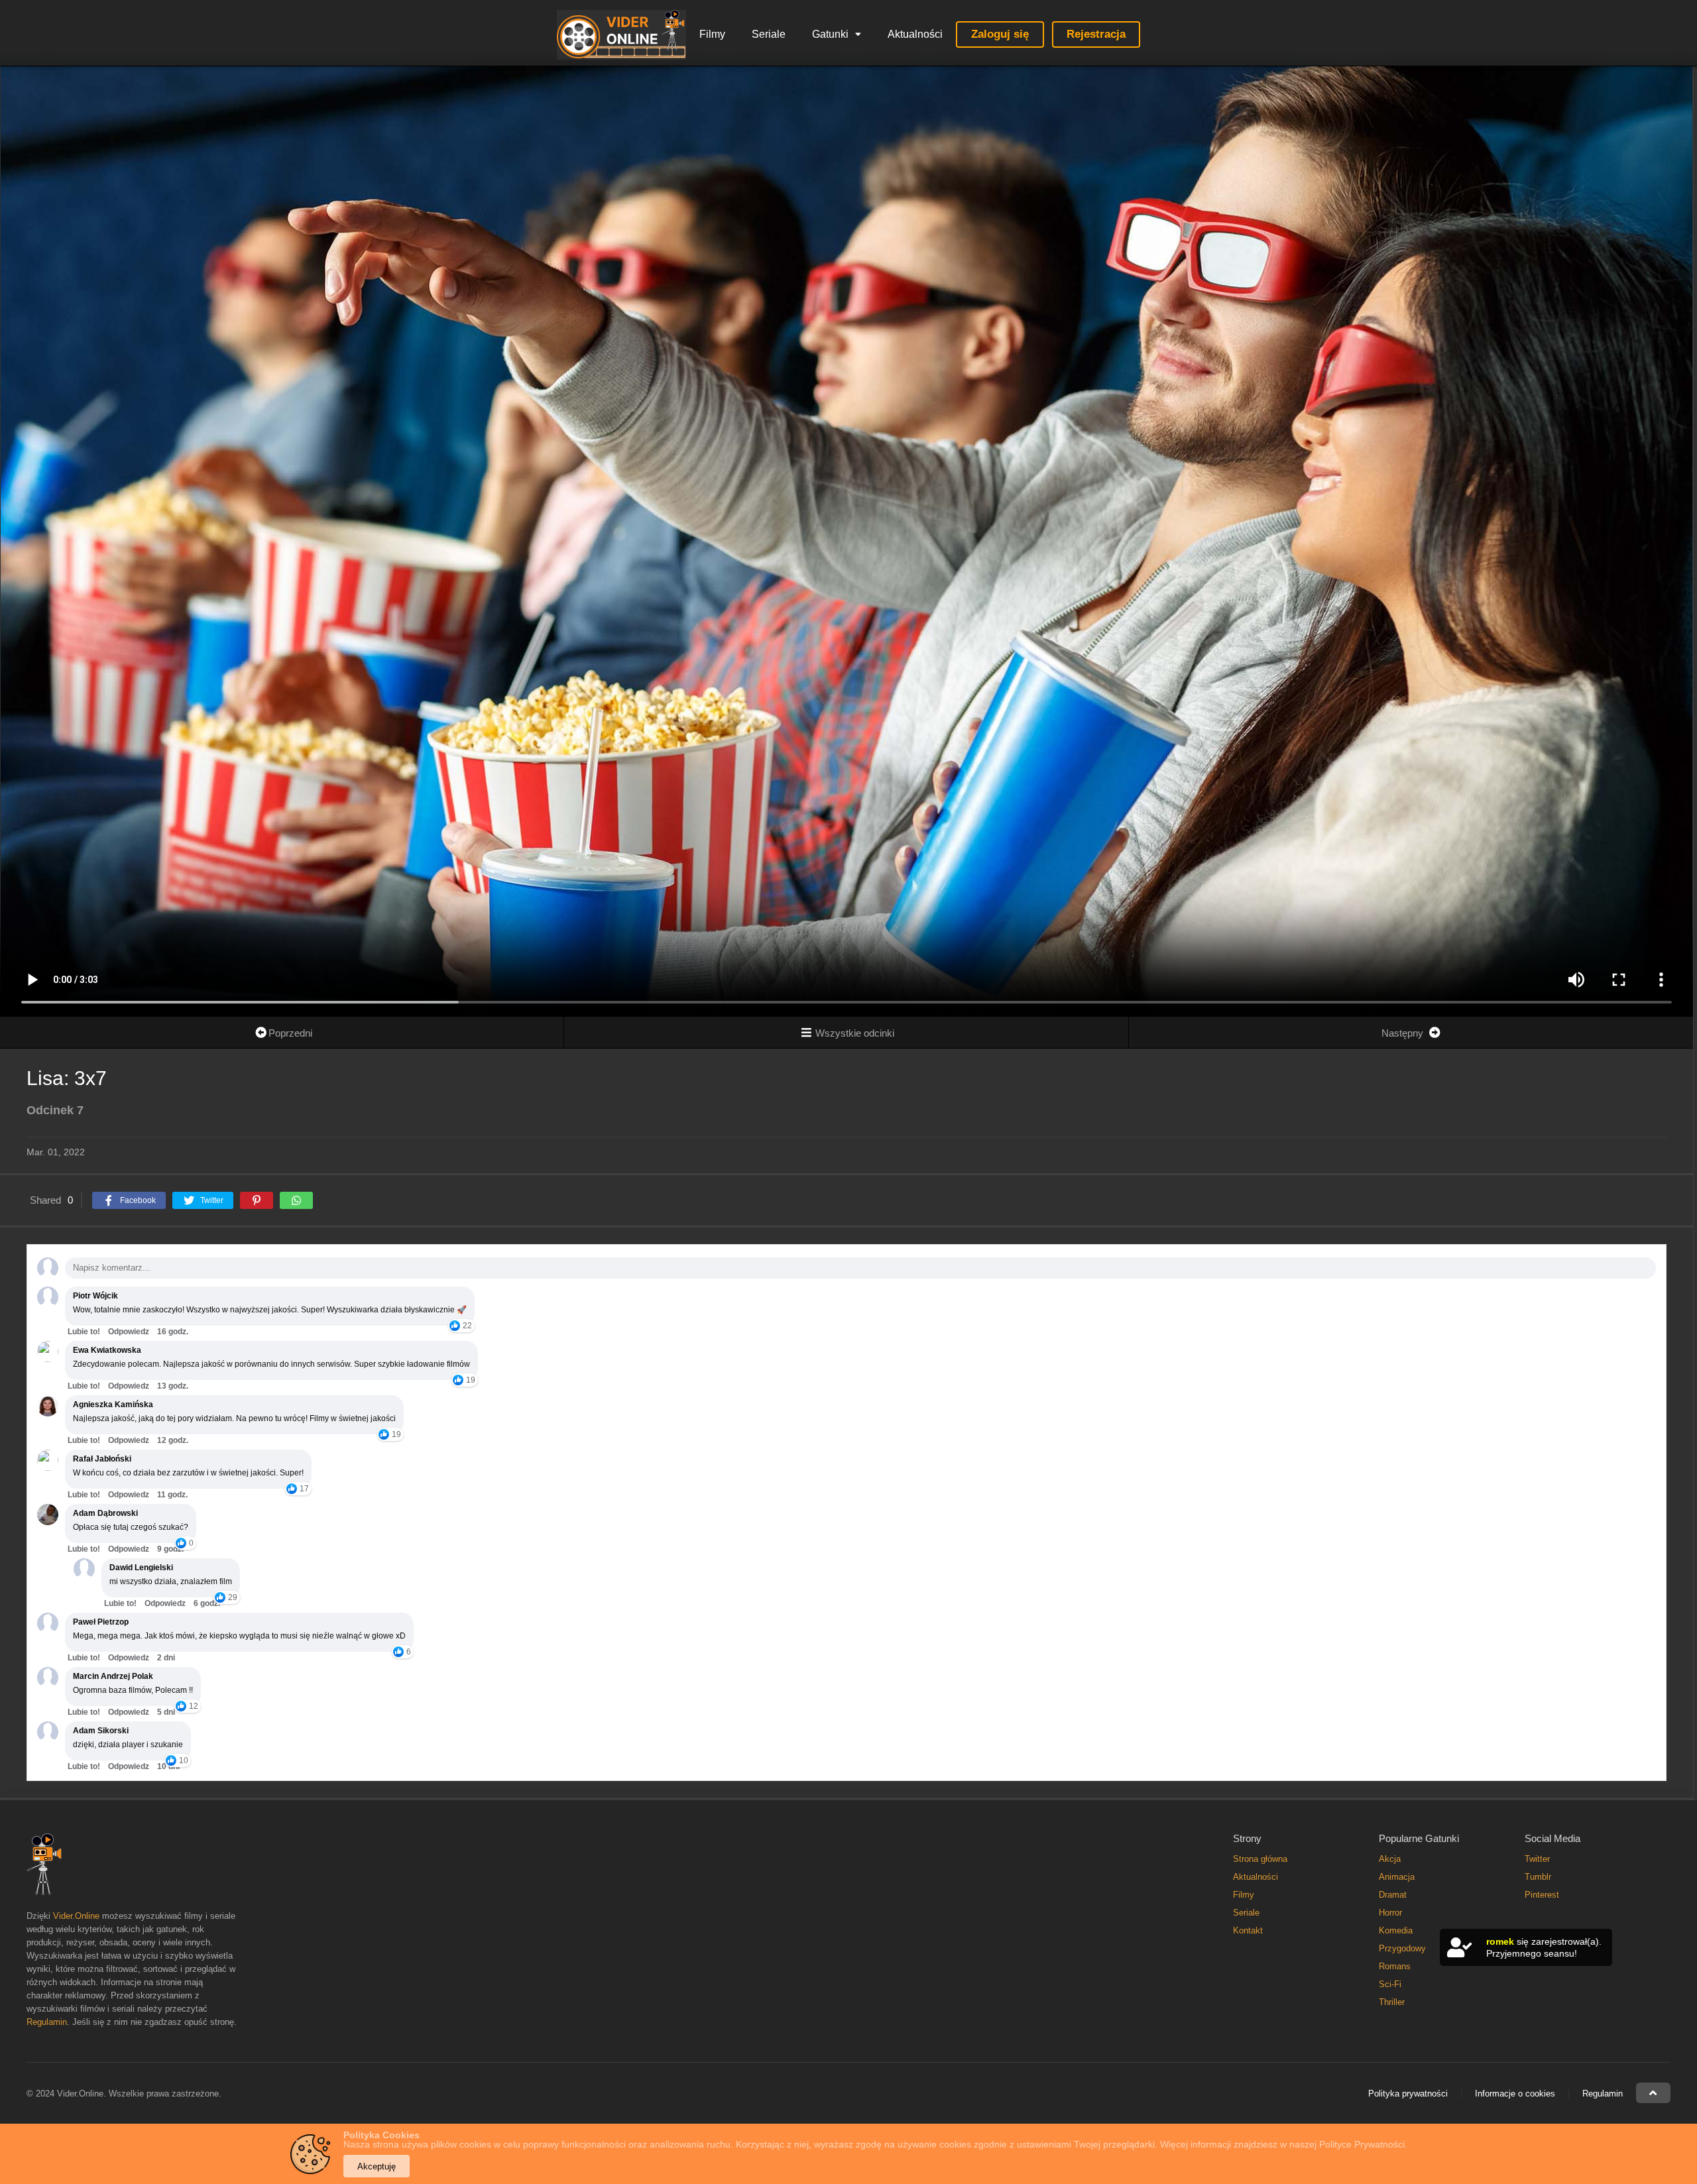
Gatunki (830, 34)
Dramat (1393, 1895)
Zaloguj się (1000, 34)
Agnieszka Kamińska (113, 1405)
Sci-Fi (1390, 1984)
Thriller (1392, 2002)
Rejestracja (1096, 34)
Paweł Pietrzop (101, 1622)
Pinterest (1542, 1895)
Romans (1395, 1966)
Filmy (712, 34)
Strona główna (1260, 1859)
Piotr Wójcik (95, 1296)
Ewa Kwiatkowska (107, 1350)
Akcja (1390, 1859)
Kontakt (1248, 1930)
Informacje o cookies (1515, 2094)
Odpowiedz (129, 1332)
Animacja (1397, 1877)
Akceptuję (377, 2166)
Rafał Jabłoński (102, 1459)
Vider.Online (76, 1916)
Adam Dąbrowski (105, 1513)
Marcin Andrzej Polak (113, 1676)
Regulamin (47, 2022)
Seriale (769, 34)
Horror (1390, 1913)
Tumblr (1538, 1877)
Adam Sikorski (101, 1731)
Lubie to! (84, 1332)
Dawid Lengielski (141, 1568)
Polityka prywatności (1408, 2094)
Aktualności (915, 34)
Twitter (1537, 1859)
